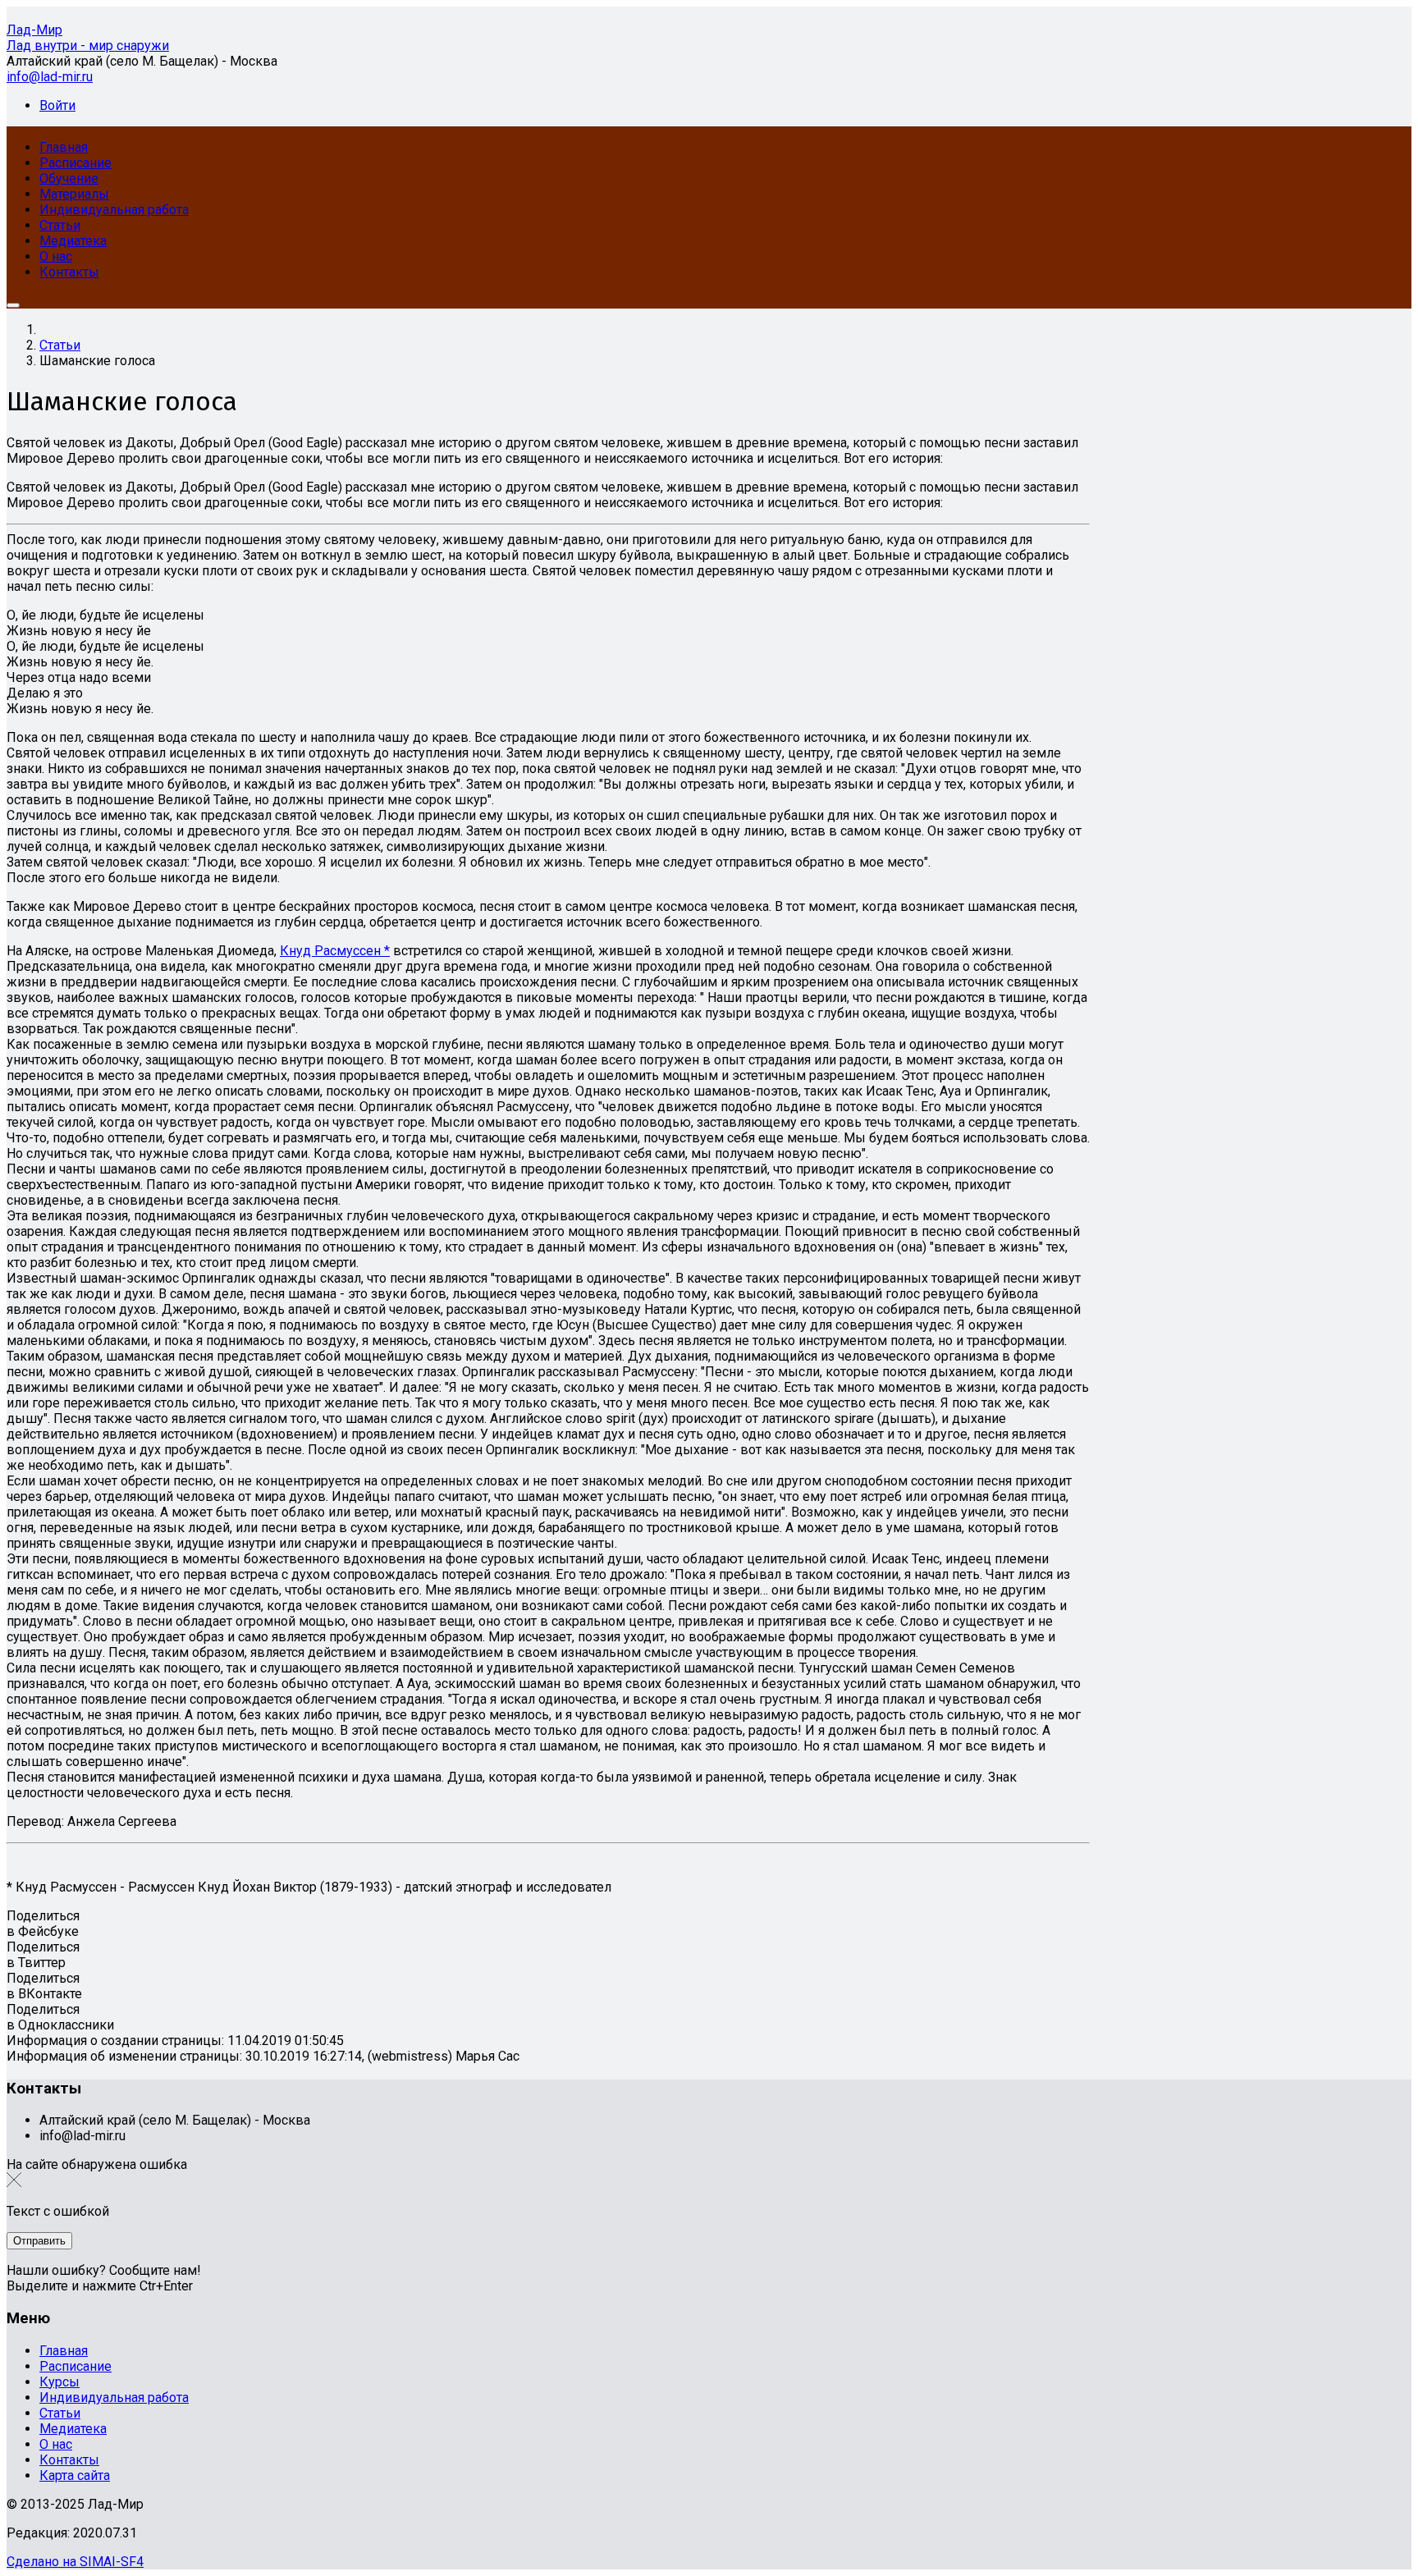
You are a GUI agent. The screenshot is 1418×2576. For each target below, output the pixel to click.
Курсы (59, 2382)
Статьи (60, 2413)
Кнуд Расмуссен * (335, 951)
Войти (57, 105)
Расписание (75, 2366)
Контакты (69, 2460)
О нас (56, 2444)
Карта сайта (75, 2475)
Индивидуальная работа (114, 2398)
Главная (64, 2351)
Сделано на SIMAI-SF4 (75, 2562)
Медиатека (73, 2429)
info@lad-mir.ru (50, 77)
